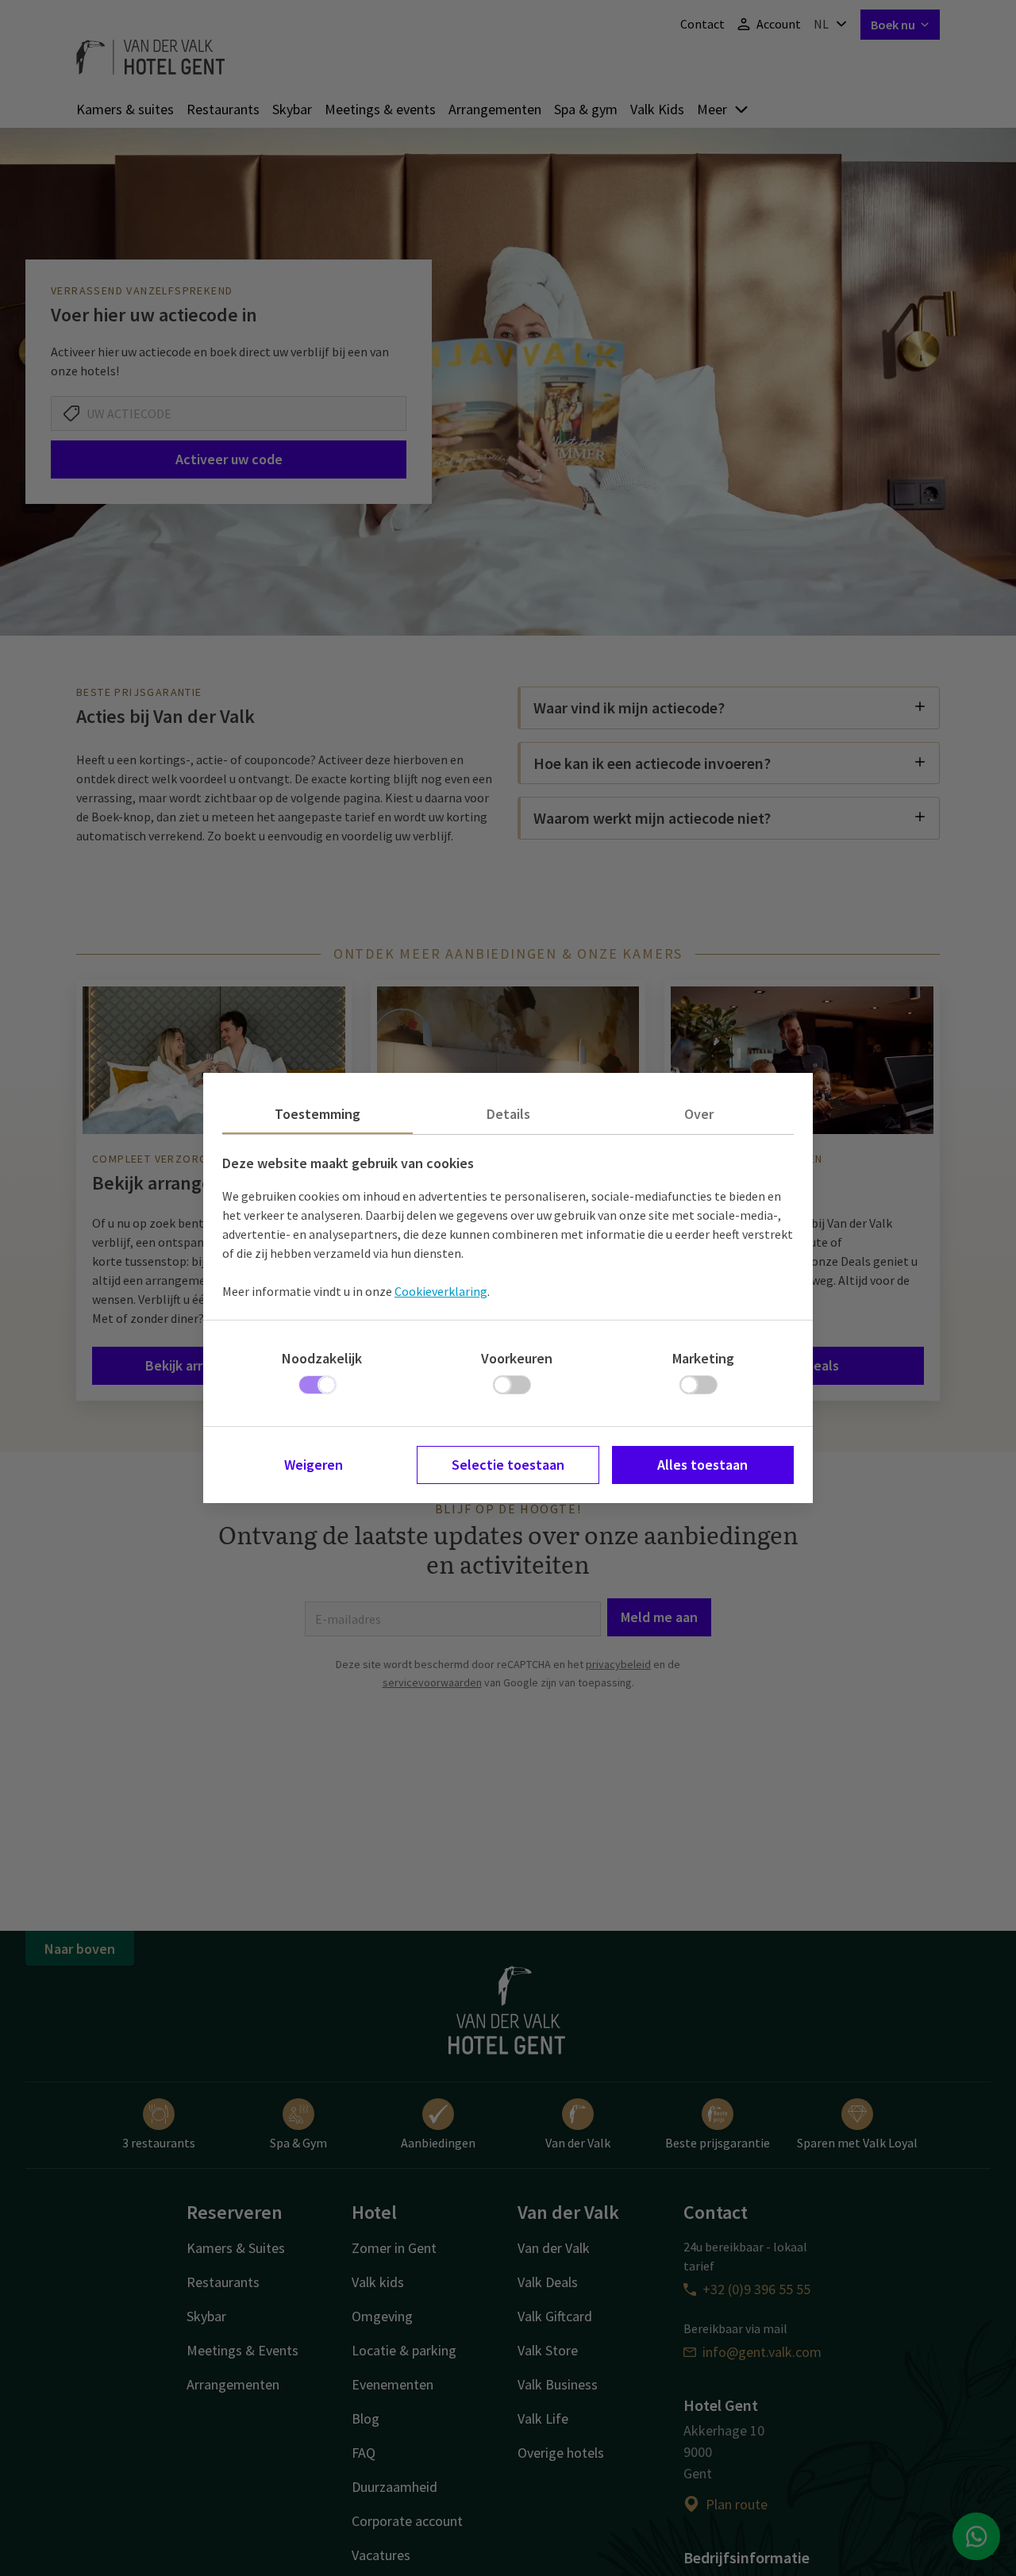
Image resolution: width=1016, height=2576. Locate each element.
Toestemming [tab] (317, 1114)
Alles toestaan (702, 1465)
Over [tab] (699, 1114)
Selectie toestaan (508, 1465)
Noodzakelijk (322, 1358)
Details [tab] (508, 1114)
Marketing (703, 1358)
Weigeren (314, 1465)
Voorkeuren (517, 1358)
